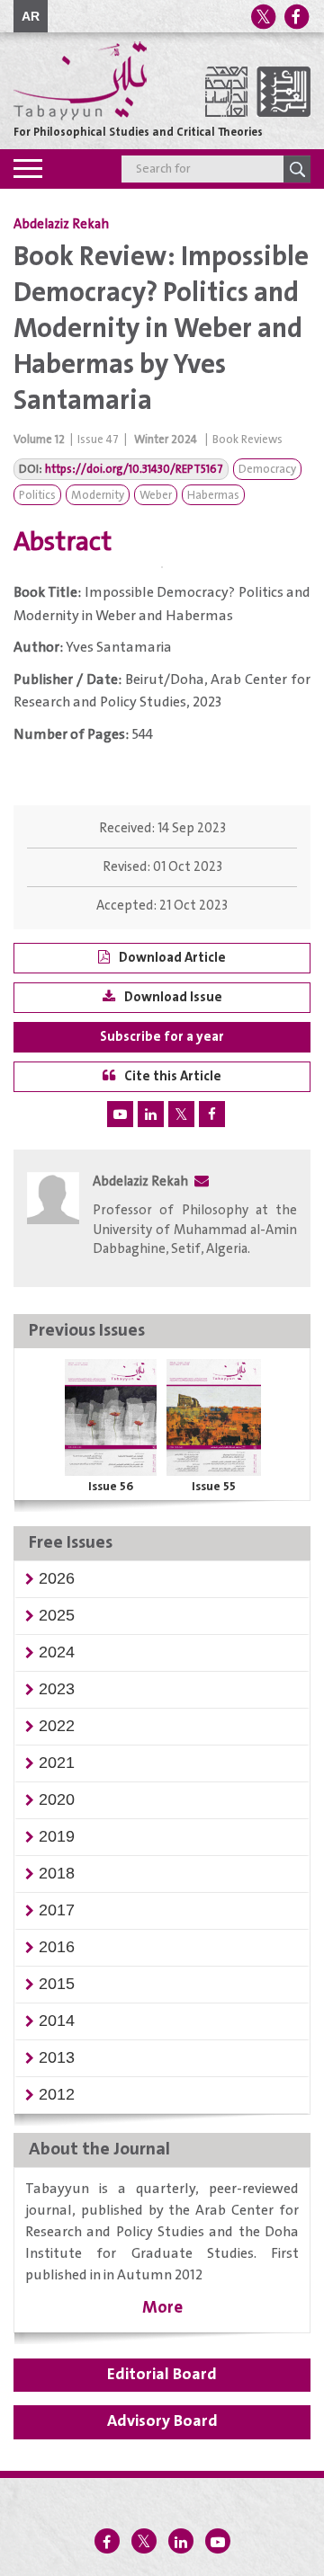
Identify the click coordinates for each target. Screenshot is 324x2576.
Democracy (267, 470)
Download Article (172, 958)
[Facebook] (296, 17)
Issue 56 (111, 1487)
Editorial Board (162, 2375)
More (162, 2308)
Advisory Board (162, 2421)
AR (31, 16)
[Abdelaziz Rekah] (53, 1220)
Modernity (98, 496)
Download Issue (173, 997)
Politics (37, 496)
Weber (156, 496)
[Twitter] (263, 17)
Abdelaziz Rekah (61, 225)
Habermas (213, 496)
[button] (57, 1578)
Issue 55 (214, 1487)
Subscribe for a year (162, 1037)
